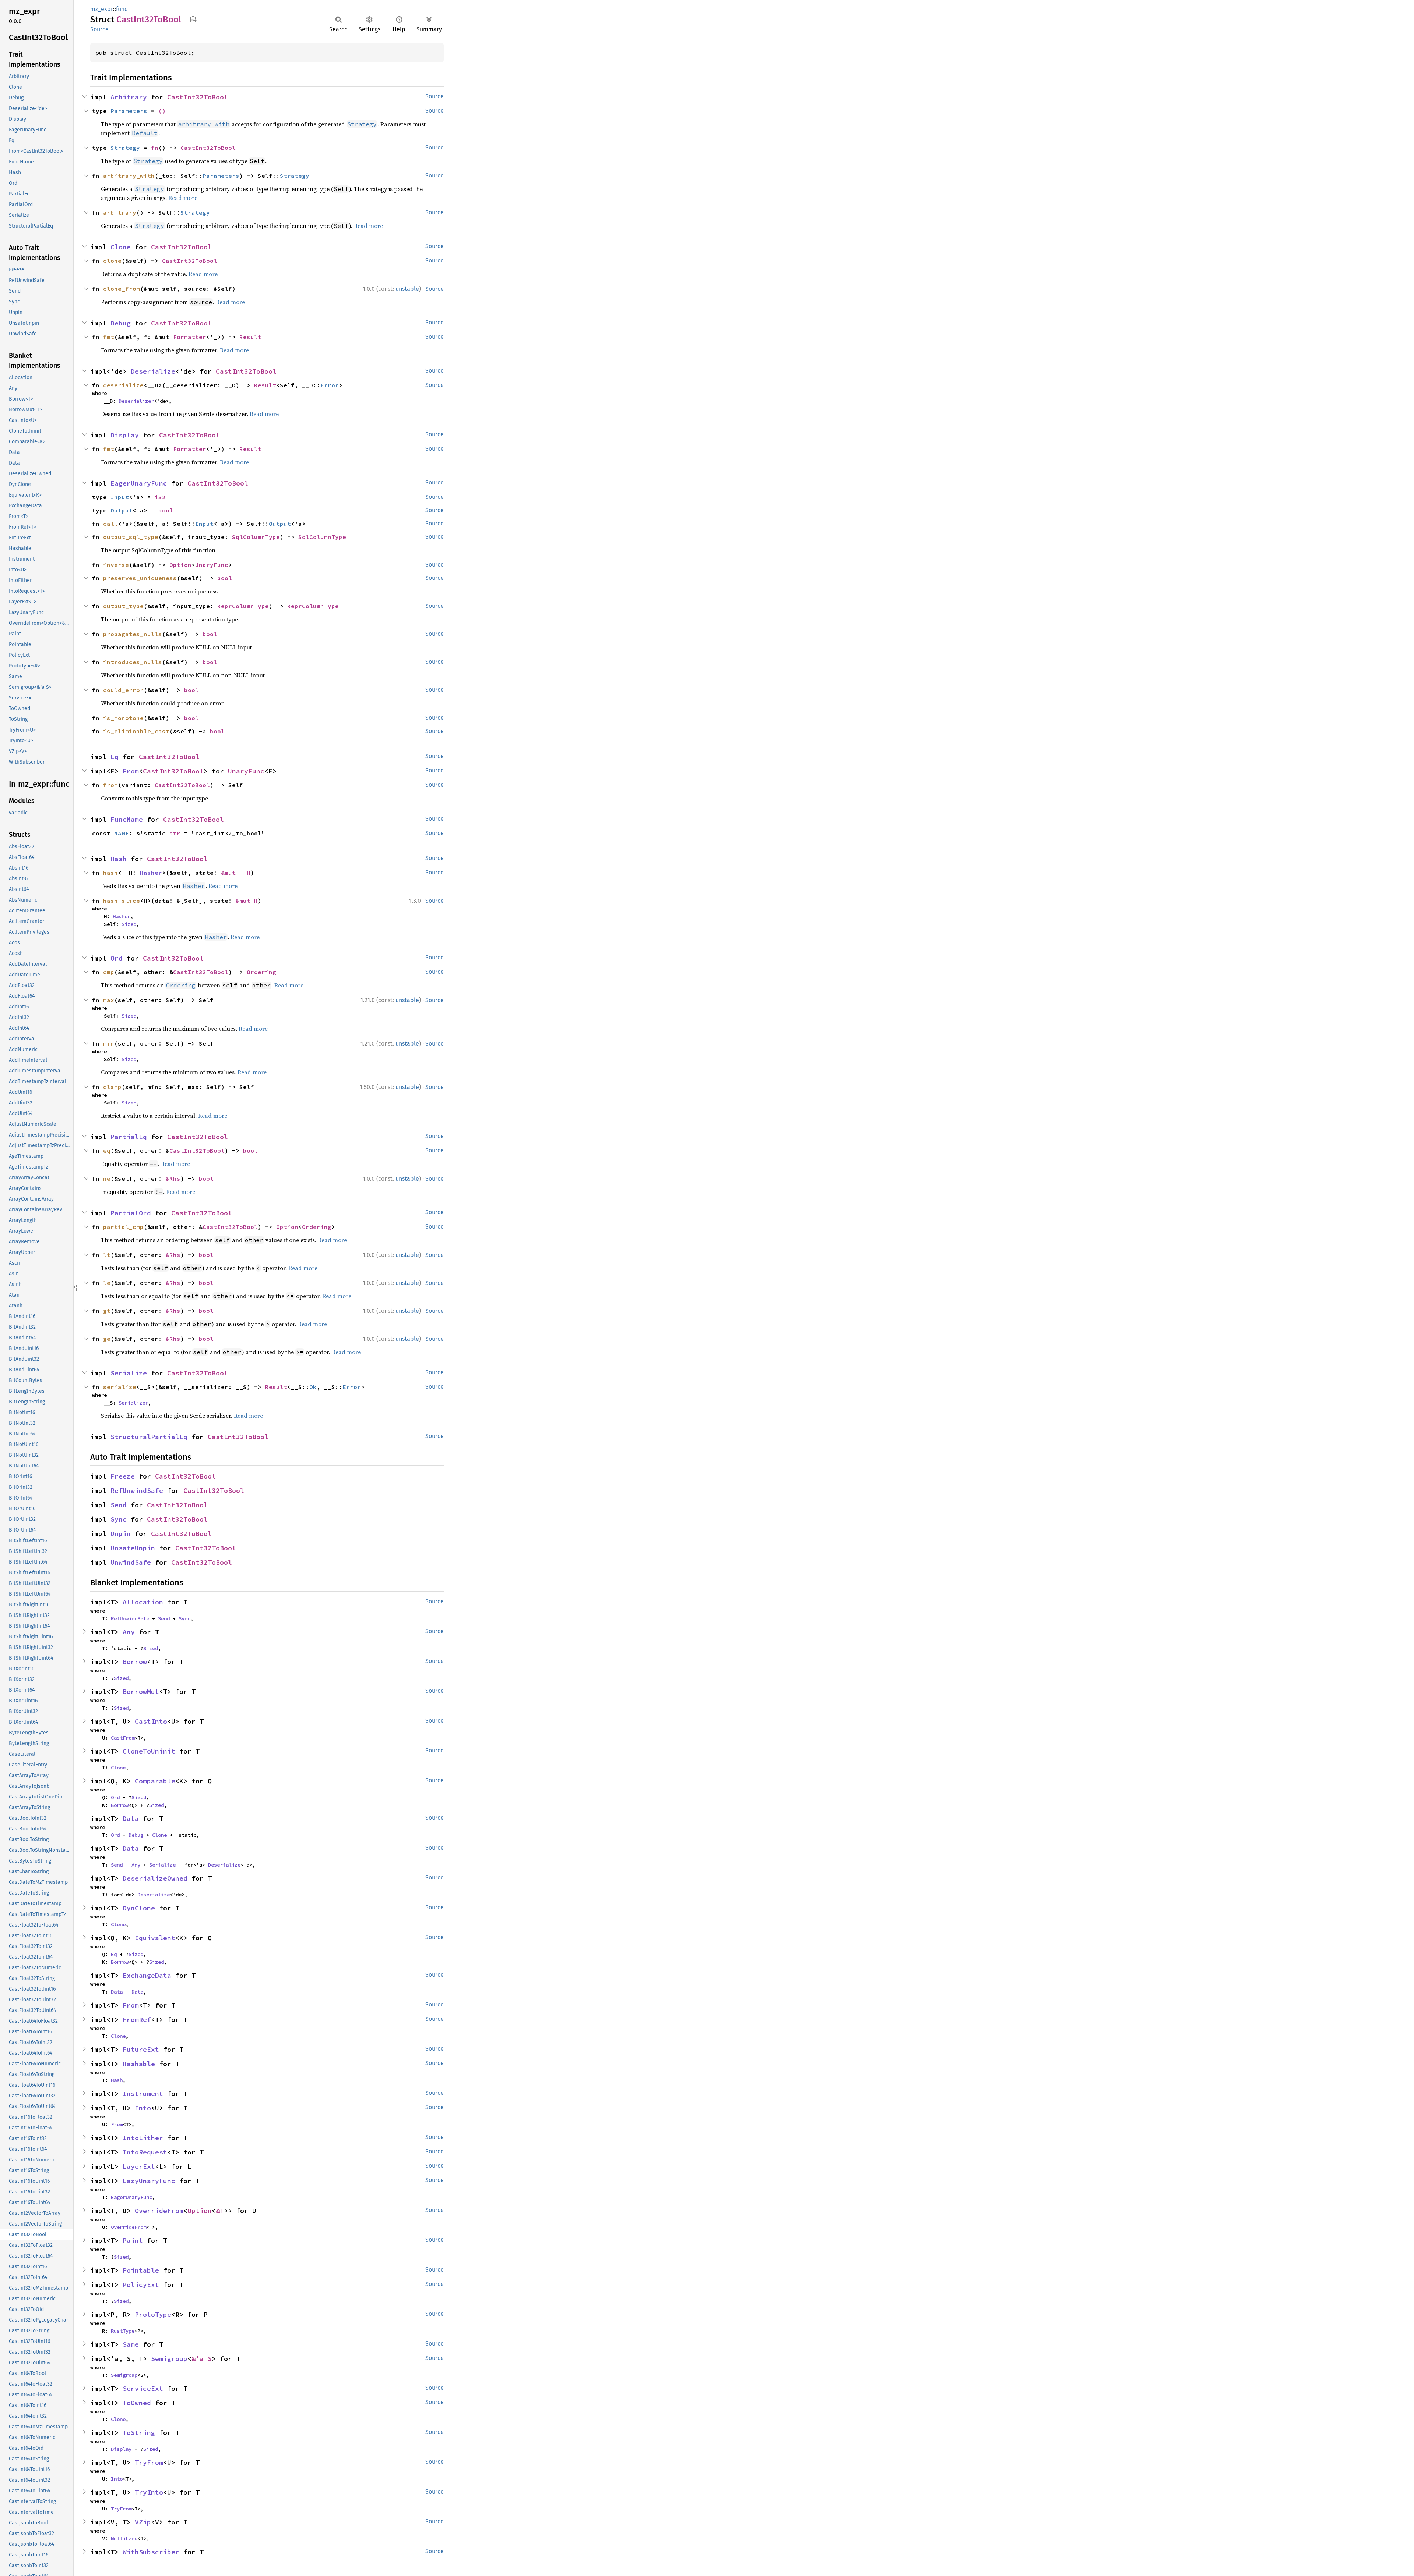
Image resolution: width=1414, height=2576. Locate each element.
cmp (109, 972)
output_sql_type (131, 537)
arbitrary (120, 212)
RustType (123, 2331)
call (110, 524)
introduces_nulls (133, 662)
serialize (120, 1387)
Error (330, 385)
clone (112, 261)
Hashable (139, 2064)
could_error (123, 690)
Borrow (135, 1662)
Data (131, 1819)
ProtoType (153, 2314)
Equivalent (155, 1938)
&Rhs (173, 1178)
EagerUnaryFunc (139, 483)
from (110, 785)
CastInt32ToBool (198, 97)
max (109, 1000)
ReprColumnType (243, 606)
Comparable (155, 1781)
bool (166, 510)
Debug (121, 323)
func (122, 9)
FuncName (127, 819)
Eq (115, 757)
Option (180, 565)
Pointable (141, 2270)
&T (220, 2211)
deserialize (123, 385)
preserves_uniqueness (140, 578)
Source (99, 29)
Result (250, 337)
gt (107, 1311)
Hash (119, 859)
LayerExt (139, 2166)
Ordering (261, 972)
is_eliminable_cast (136, 731)
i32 (160, 497)
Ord (117, 958)
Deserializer (136, 401)
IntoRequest (145, 2152)
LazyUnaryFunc (149, 2181)
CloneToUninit (149, 1751)
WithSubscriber (151, 2552)
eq (107, 1150)
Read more (183, 198)
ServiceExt (143, 2388)
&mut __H (236, 873)
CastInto (151, 1721)
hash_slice (122, 901)
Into (143, 2108)
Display (125, 435)
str (175, 833)
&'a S (202, 2359)
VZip (143, 2522)
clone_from (122, 289)
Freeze (123, 1476)
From (131, 771)
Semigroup (169, 2359)
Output (122, 510)
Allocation (143, 1602)
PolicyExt (141, 2285)
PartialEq (129, 1137)
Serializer (133, 1403)
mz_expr (102, 9)
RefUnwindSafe (137, 1490)
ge (107, 1339)
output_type (123, 606)
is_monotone (123, 718)
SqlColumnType (256, 537)
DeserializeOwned (155, 1878)
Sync (119, 1519)
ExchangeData (147, 1975)
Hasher (151, 873)
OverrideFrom (159, 2211)
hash (110, 873)
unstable (407, 289)
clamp (112, 1087)
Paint (133, 2240)
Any (129, 1632)
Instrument (143, 2094)
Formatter (190, 337)
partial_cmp (123, 1227)
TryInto (149, 2492)
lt (107, 1255)
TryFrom (149, 2462)
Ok (313, 1387)
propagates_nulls (133, 634)
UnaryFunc (212, 565)
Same (131, 2344)
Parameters (129, 111)
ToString (139, 2433)
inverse (116, 565)
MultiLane (124, 2538)
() (162, 111)
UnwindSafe (131, 1562)
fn (155, 148)
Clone (121, 247)
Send (119, 1505)
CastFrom (123, 1738)
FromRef (137, 2020)
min (109, 1043)
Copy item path (193, 19)
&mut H (247, 901)
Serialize (129, 1373)
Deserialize (153, 371)
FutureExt (141, 2049)
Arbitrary (129, 97)
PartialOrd (131, 1213)
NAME (122, 833)
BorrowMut (141, 1692)
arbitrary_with (129, 176)
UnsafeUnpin (133, 1548)
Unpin (121, 1534)
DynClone (139, 1908)
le (107, 1283)
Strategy (125, 148)
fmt (109, 337)
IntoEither (143, 2138)
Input (120, 497)
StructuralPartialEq (149, 1437)
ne (107, 1178)
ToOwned (137, 2403)
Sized (129, 924)
